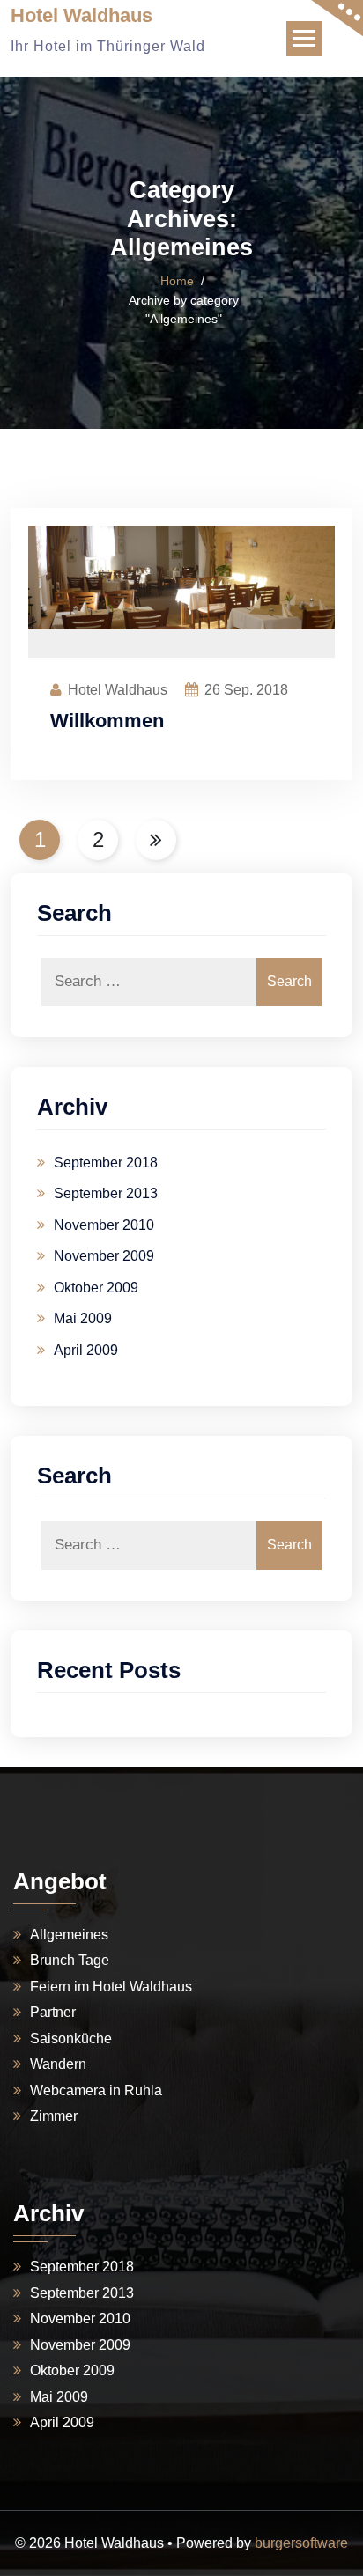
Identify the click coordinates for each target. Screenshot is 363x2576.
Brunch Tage (70, 1960)
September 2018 (106, 1163)
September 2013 (106, 1193)
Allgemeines (69, 1935)
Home (177, 281)
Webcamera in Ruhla (96, 2090)
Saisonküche (71, 2039)
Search (289, 981)
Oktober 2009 (96, 1288)
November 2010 (104, 1225)
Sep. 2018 (246, 690)
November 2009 (104, 1256)
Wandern (58, 2064)
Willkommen (107, 721)
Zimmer (54, 2116)
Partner (53, 2012)
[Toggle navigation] (304, 39)
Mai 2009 (83, 1318)
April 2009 (86, 1350)
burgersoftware (301, 2543)
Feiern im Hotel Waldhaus (111, 1987)
